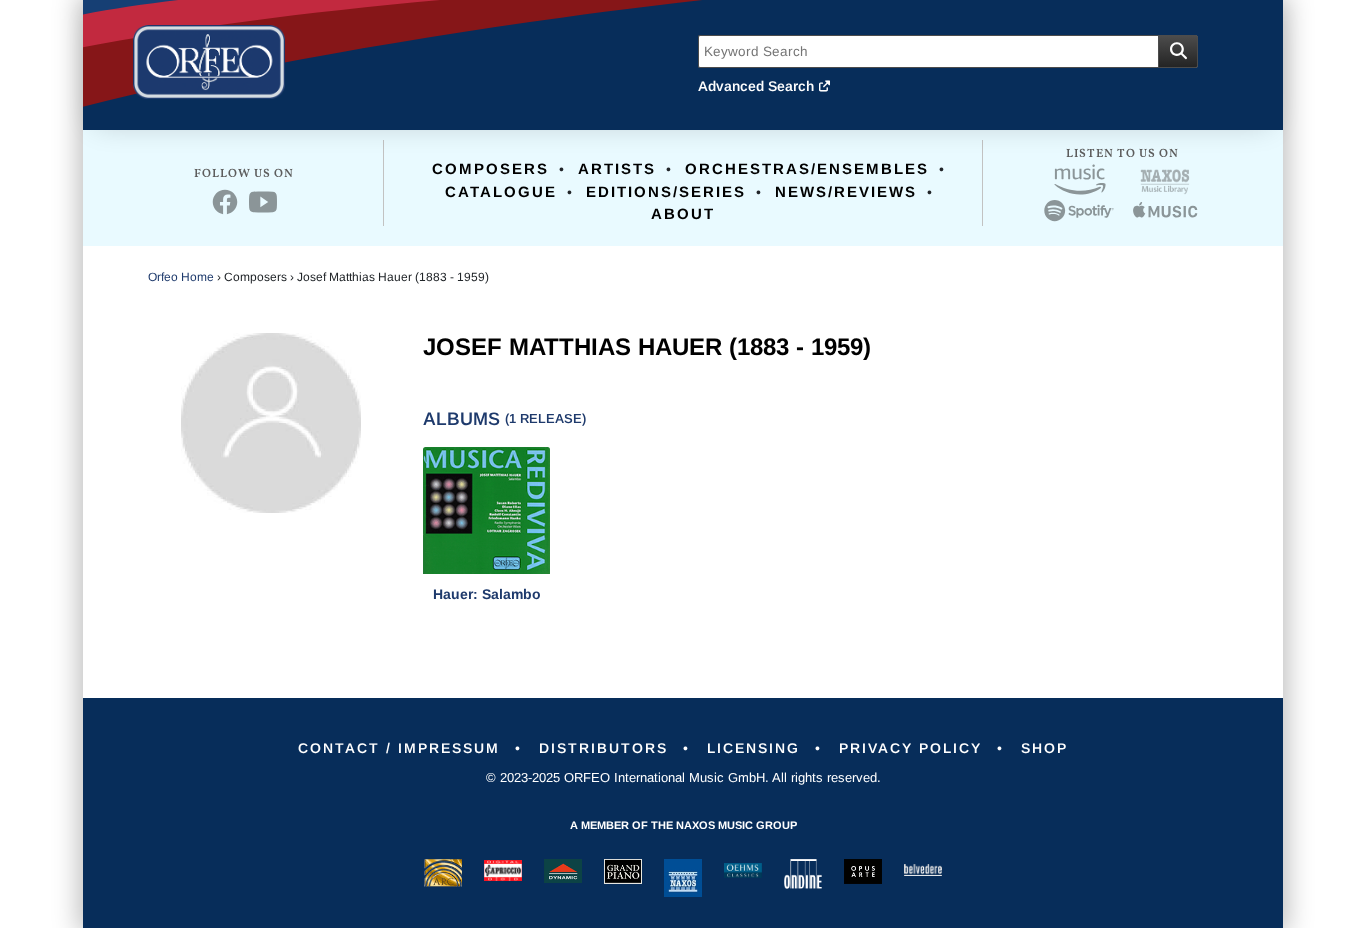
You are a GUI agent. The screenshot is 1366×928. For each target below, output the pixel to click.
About (683, 213)
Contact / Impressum (399, 748)
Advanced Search (758, 86)
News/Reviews (846, 191)
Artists (617, 168)
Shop (1044, 748)
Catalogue (501, 191)
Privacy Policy (910, 748)
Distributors (603, 748)
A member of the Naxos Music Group (683, 825)
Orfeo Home (181, 277)
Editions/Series (666, 191)
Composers (490, 168)
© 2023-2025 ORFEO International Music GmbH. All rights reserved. (683, 777)
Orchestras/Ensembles (807, 168)
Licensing (753, 748)
